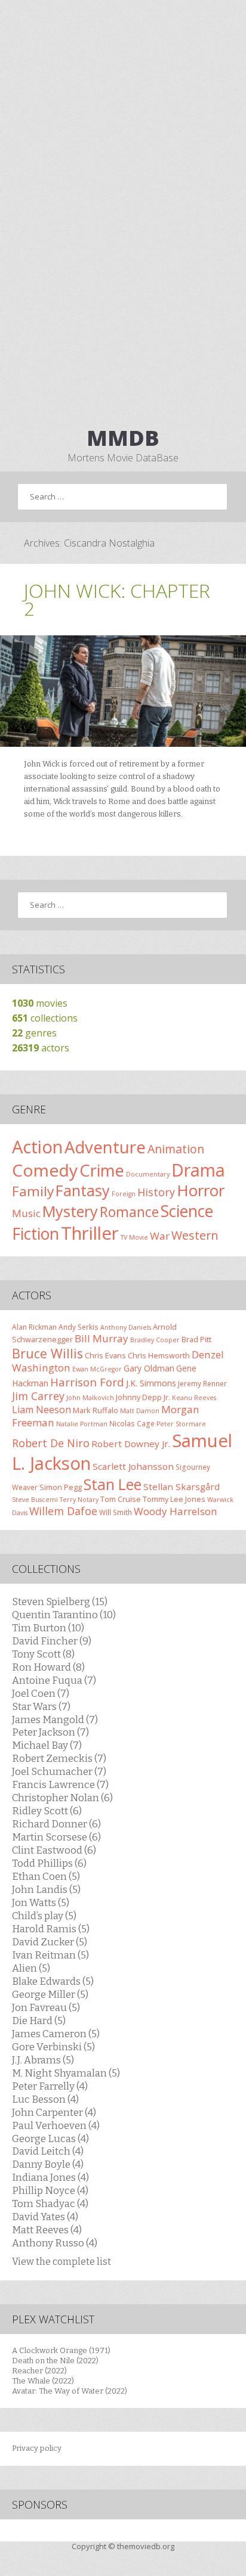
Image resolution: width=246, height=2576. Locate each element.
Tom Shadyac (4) (50, 2203)
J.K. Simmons (151, 1383)
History (156, 1192)
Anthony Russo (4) (55, 2243)
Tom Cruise (121, 1499)
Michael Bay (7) (47, 1745)
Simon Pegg (61, 1487)
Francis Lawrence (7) (60, 1784)
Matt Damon (140, 1411)
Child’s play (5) (44, 1916)
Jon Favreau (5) (46, 2007)
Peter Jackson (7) (50, 1732)
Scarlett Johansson (133, 1466)
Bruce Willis (47, 1353)
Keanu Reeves (194, 1398)
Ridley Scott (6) (47, 1811)
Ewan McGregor (97, 1369)
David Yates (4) (45, 2217)
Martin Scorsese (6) (56, 1837)
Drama (198, 1170)
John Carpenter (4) (54, 2112)
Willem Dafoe (63, 1511)
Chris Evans (105, 1355)
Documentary (148, 1174)
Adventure (105, 1147)
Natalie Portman (82, 1424)
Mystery (70, 1211)
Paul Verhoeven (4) (56, 2125)
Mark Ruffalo (96, 1410)
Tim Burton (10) (48, 1628)
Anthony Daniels (126, 1327)
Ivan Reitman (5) (50, 1955)
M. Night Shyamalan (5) (66, 2073)
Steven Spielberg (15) (60, 1602)
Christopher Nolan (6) (62, 1798)
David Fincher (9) (52, 1641)
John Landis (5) (46, 1889)
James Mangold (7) (55, 1720)
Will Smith (116, 1512)
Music (26, 1213)
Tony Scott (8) (43, 1654)
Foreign (124, 1194)
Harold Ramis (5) (51, 1929)
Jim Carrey (38, 1396)
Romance (129, 1212)
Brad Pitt (196, 1339)
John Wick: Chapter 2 (117, 599)
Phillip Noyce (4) (50, 2190)
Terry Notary (79, 1500)
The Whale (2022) (43, 2381)
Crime (102, 1170)
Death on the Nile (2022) (55, 2361)
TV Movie (134, 1237)
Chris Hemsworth (159, 1355)
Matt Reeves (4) (47, 2230)
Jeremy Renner (202, 1383)
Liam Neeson (41, 1410)
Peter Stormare (181, 1424)
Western (195, 1235)
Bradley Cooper (155, 1340)
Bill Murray (102, 1338)
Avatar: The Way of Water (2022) (70, 2391)
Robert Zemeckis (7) (59, 1758)
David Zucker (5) (50, 1942)
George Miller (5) (50, 1994)
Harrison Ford (87, 1382)
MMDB (123, 438)
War (160, 1236)
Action (37, 1147)
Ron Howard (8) (48, 1667)
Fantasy (83, 1190)
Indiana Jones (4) (50, 2177)
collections (45, 1018)
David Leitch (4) (48, 2151)
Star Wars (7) (41, 1706)
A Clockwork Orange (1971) (61, 2350)
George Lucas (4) (50, 2139)
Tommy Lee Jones (174, 1499)
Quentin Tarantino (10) (64, 1615)
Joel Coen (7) (41, 1693)
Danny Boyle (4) (48, 2164)
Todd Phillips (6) (49, 1863)
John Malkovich (90, 1398)
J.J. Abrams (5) (43, 2060)
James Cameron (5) (56, 2034)
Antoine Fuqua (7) (54, 1680)
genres (34, 1033)
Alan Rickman (34, 1327)
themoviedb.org (146, 2546)
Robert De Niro (51, 1443)
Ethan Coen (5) (46, 1876)
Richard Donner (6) (56, 1824)
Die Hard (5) (39, 2021)
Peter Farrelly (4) (50, 2086)
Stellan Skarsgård (182, 1486)
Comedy (45, 1170)
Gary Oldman (149, 1368)
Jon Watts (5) (41, 1902)
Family (33, 1191)
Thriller (90, 1233)
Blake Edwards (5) (53, 1981)
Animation (176, 1149)
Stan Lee (113, 1484)
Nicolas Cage (132, 1423)
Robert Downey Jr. (131, 1444)
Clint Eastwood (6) (54, 1850)
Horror (201, 1190)
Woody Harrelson (176, 1511)
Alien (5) (31, 1968)
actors (41, 1048)
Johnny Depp (139, 1397)
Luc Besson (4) (45, 2099)
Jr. (167, 1397)
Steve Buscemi (35, 1500)
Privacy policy (37, 2448)
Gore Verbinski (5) (53, 2047)
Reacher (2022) (39, 2371)
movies (40, 1003)
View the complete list (61, 2262)
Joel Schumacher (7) (59, 1771)
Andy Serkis (79, 1327)
